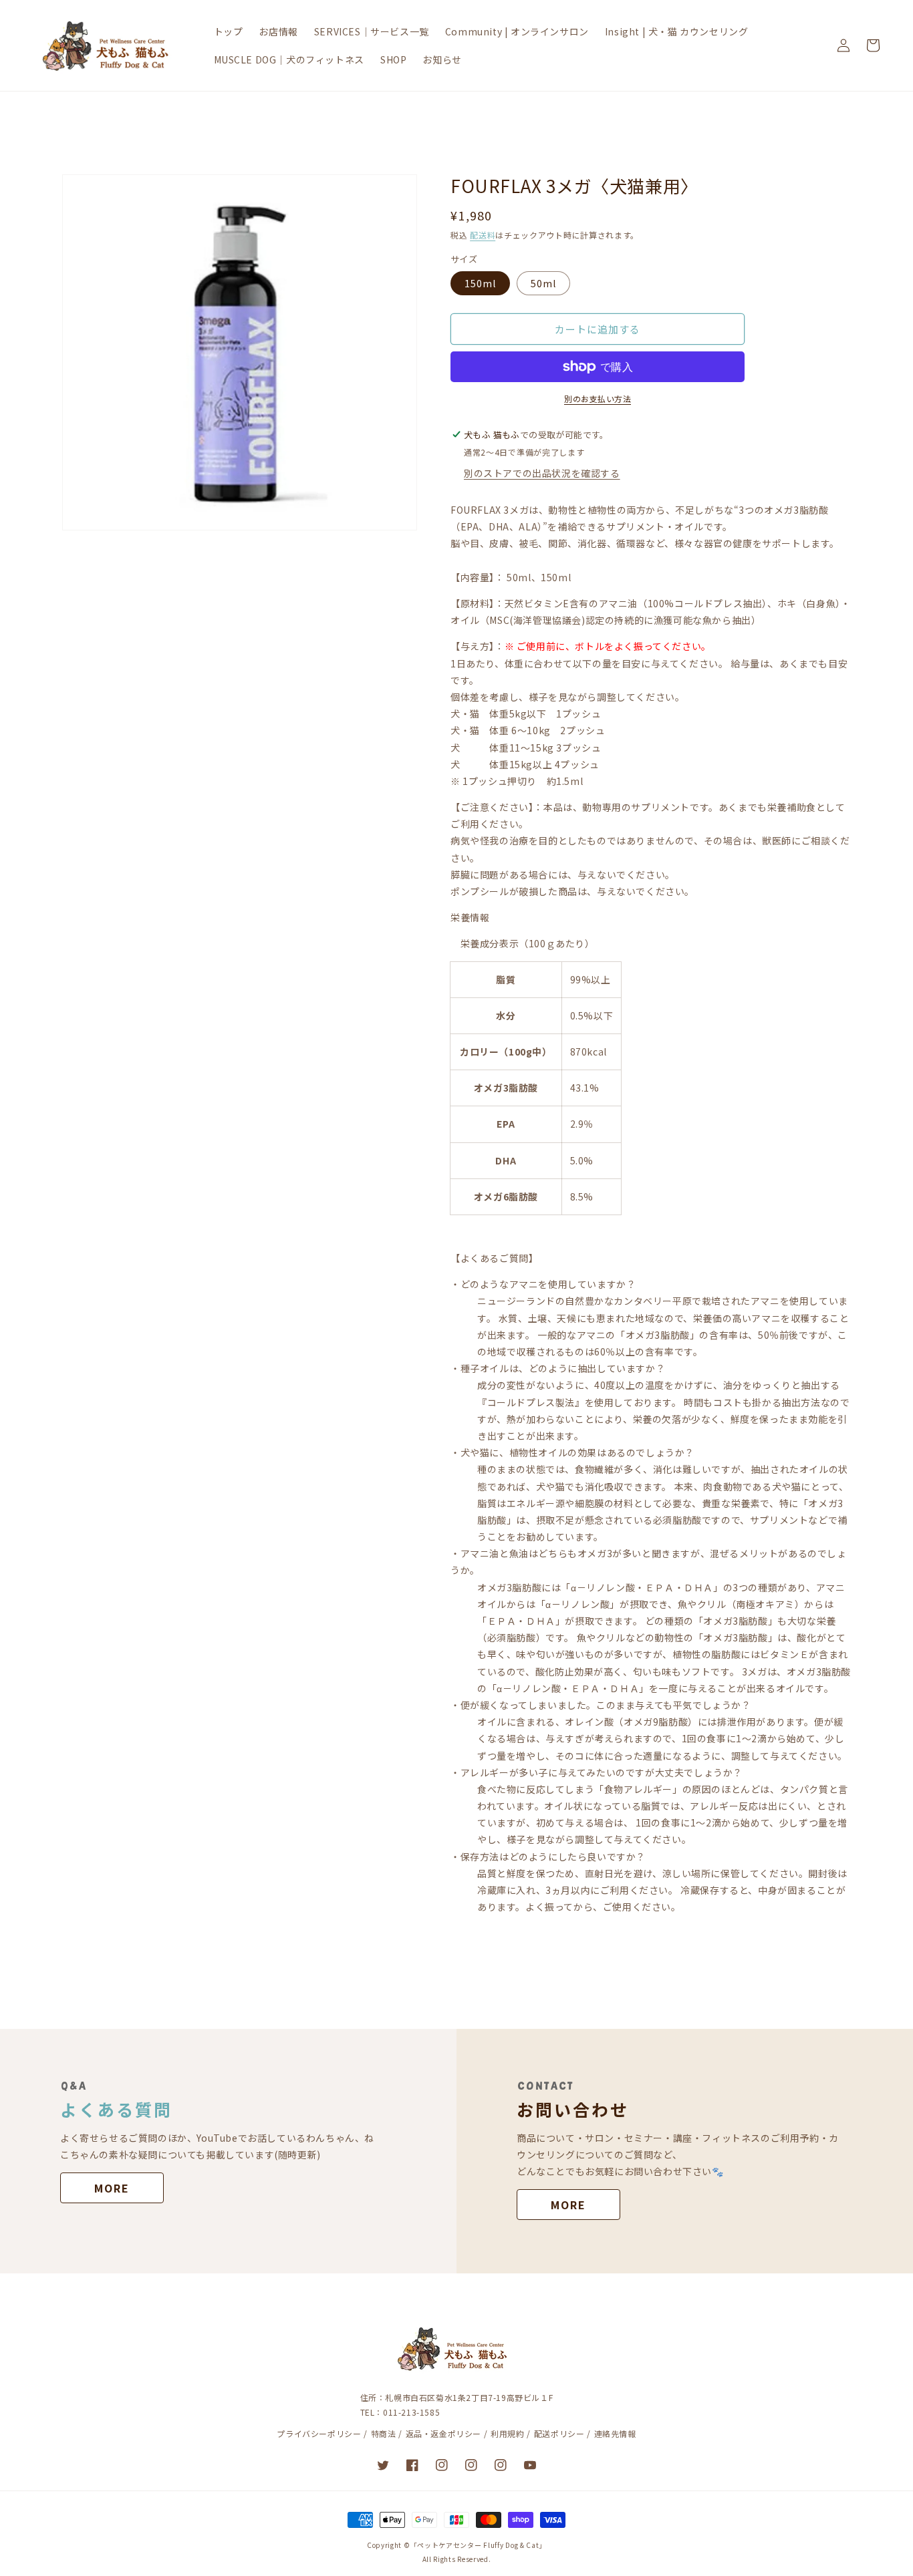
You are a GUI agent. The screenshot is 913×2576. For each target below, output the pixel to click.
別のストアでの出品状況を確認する (542, 473)
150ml (480, 283)
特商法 (384, 2433)
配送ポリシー (559, 2433)
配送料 (483, 235)
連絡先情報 (615, 2433)
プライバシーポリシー (319, 2433)
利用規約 (507, 2433)
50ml (543, 283)
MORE (112, 2188)
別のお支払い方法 (598, 398)
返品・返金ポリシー (443, 2433)
